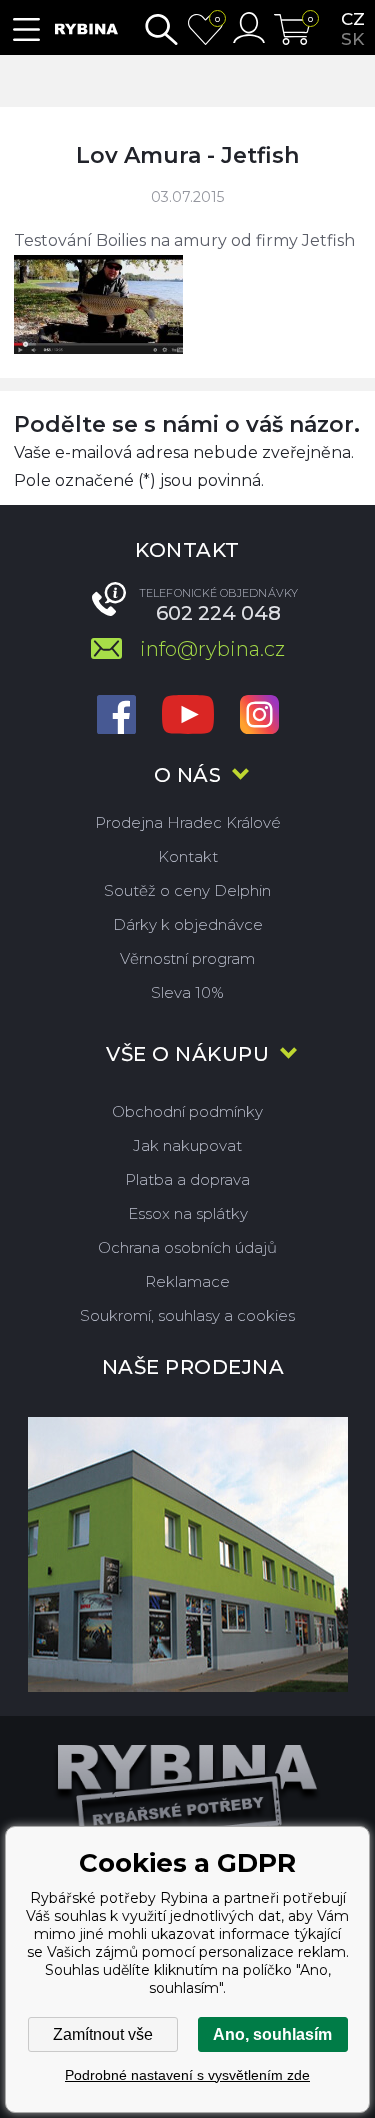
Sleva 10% (187, 992)
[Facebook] (116, 716)
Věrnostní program (187, 958)
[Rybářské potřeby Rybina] (86, 29)
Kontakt (188, 856)
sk (352, 39)
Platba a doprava (187, 1179)
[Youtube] (188, 716)
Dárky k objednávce (188, 924)
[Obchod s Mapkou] (187, 1555)
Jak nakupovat (187, 1145)
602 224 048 (218, 613)
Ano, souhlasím (272, 2034)
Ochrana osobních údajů (187, 1247)
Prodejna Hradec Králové (188, 822)
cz (353, 19)
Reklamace (187, 1281)
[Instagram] (259, 716)
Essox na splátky (188, 1213)
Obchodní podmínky (187, 1111)
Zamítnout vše (103, 2034)
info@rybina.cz (212, 649)
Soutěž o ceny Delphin (187, 890)
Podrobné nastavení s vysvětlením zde (187, 2075)
